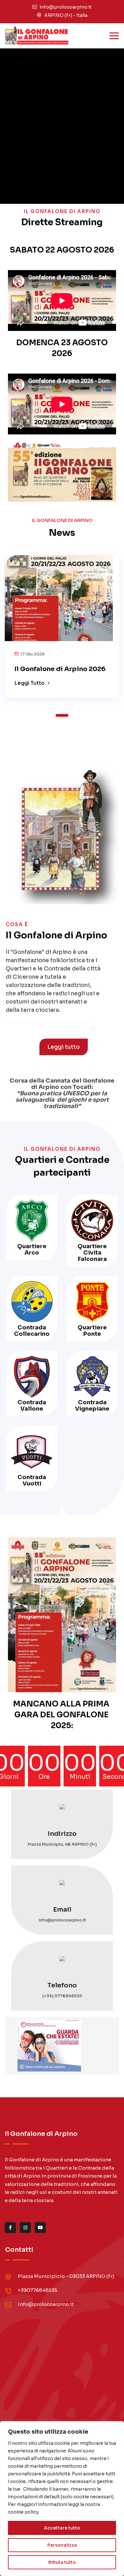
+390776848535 (38, 2290)
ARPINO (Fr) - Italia (66, 15)
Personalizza (62, 2545)
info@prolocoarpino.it (66, 7)
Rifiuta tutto (62, 2562)
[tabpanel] (62, 624)
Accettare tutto (62, 2528)
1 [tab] (62, 715)
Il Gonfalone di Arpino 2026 (60, 669)
